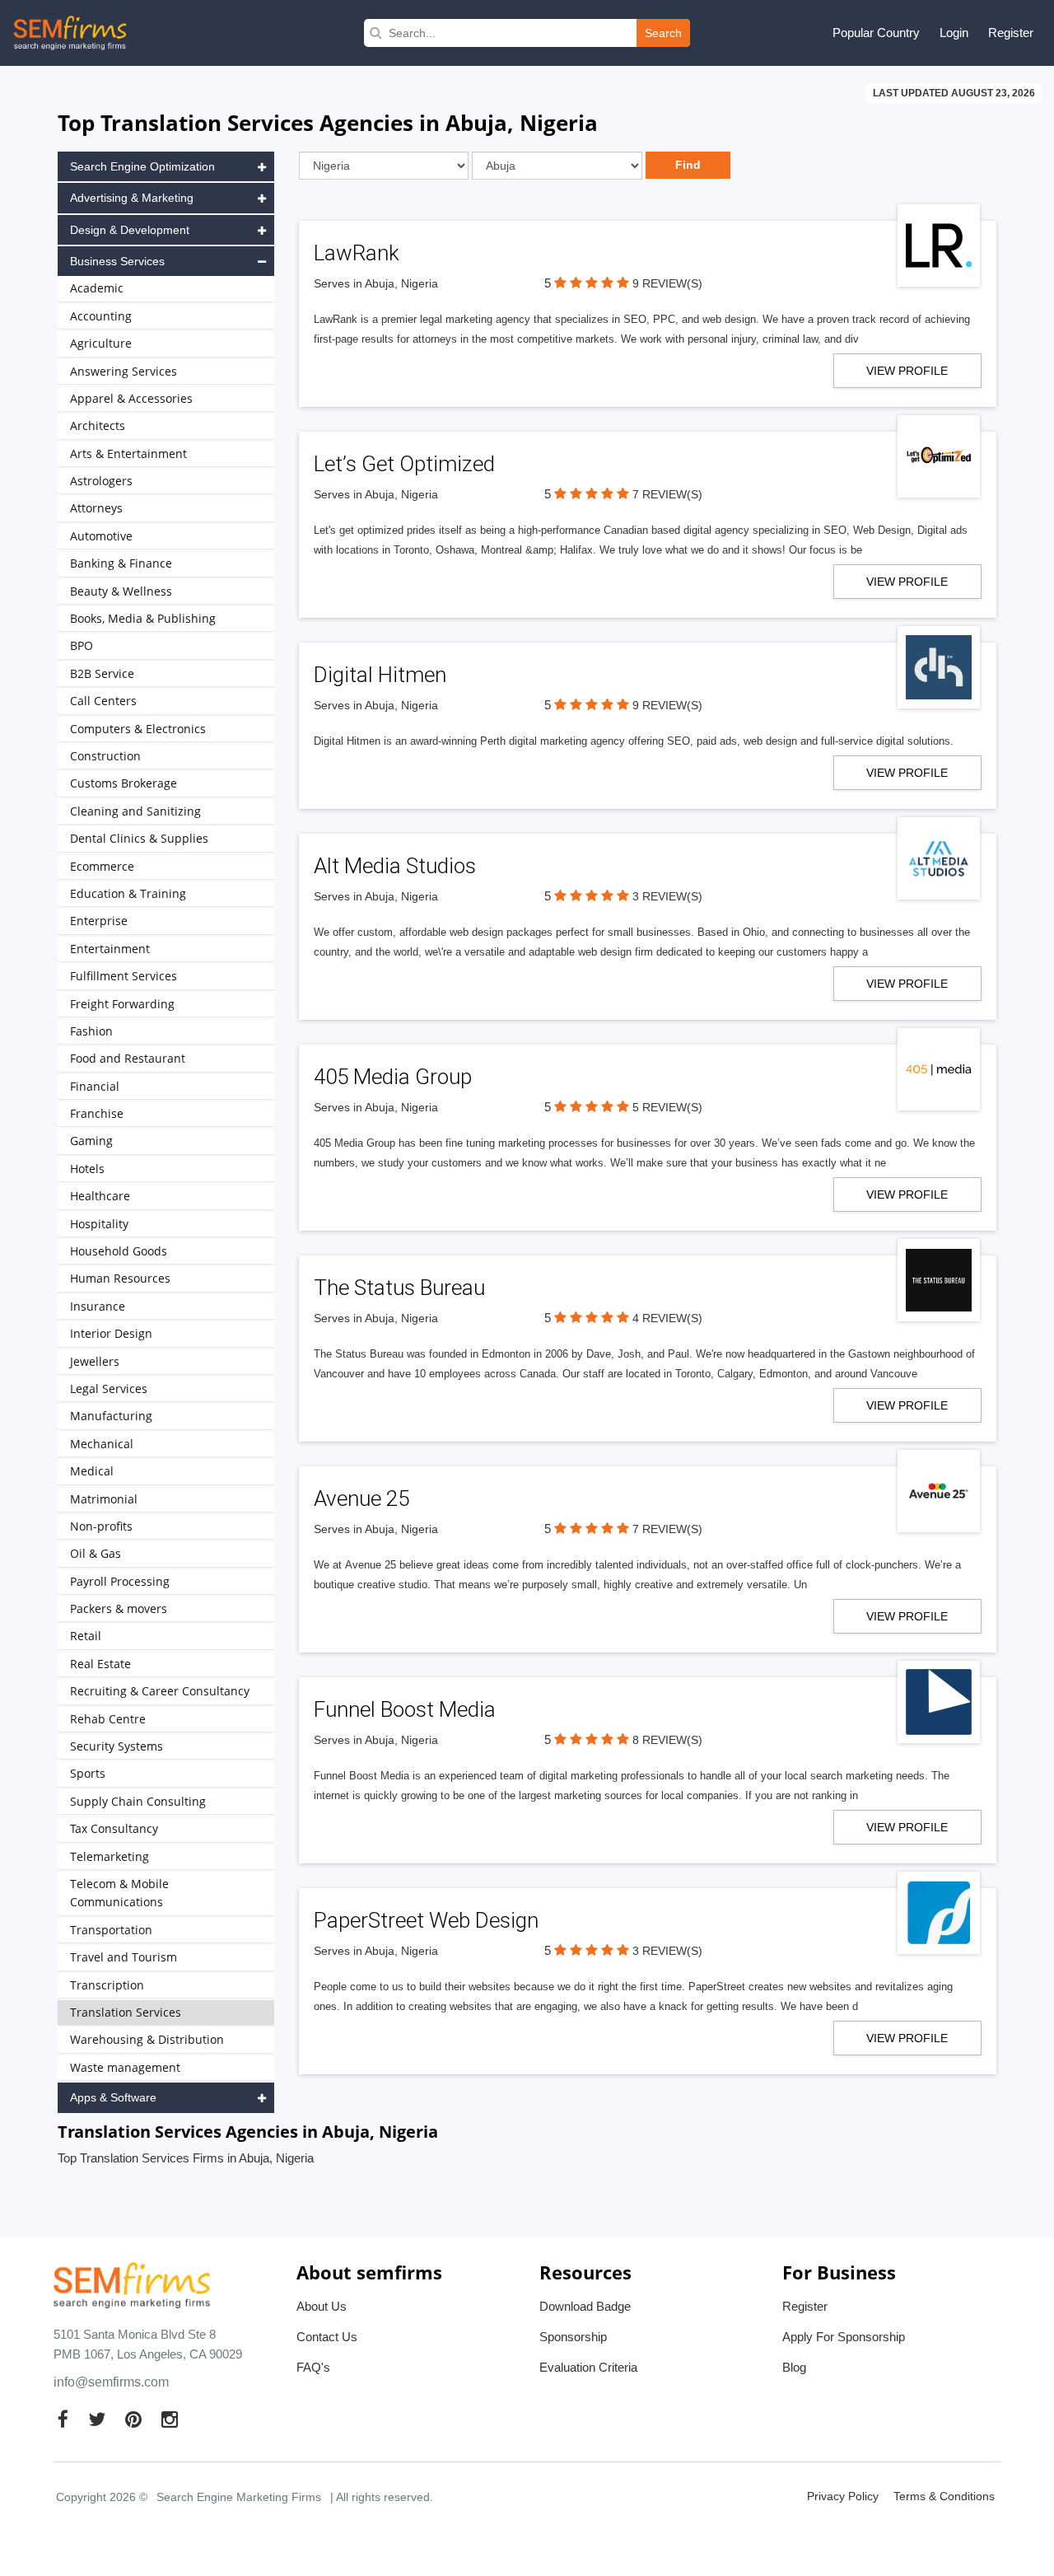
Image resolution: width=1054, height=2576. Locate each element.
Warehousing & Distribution (147, 2039)
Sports (88, 1773)
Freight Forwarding (122, 1004)
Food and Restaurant (128, 1058)
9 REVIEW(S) (667, 283)
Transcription (107, 1985)
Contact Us (327, 2337)
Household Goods (119, 1251)
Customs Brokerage (124, 783)
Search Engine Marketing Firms (239, 2497)
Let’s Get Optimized (404, 464)
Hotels (87, 1169)
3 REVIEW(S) (667, 896)
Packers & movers (119, 1608)
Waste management (125, 2067)
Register (1011, 33)
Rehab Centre (108, 1719)
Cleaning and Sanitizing (135, 811)
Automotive (101, 536)
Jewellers (95, 1361)
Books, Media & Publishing (143, 618)
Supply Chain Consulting (138, 1801)
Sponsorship (573, 2337)
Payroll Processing (120, 1581)
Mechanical (102, 1444)
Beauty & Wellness (121, 591)
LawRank (357, 253)
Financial (95, 1086)
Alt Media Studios (395, 866)
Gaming (91, 1141)
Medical (92, 1471)
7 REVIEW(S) (667, 494)
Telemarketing (110, 1856)
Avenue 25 (361, 1498)
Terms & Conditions (944, 2496)
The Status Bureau (399, 1288)
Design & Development (130, 230)
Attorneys (96, 508)
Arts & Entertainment (128, 453)
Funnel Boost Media (405, 1709)
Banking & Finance (121, 563)
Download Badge (585, 2306)
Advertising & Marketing (132, 198)
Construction (105, 756)
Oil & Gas (96, 1553)
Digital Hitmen (380, 675)
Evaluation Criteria (588, 2367)
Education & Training (128, 893)
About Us (322, 2306)
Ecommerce (102, 866)
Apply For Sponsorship (844, 2337)
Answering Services (124, 371)
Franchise (97, 1113)
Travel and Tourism (124, 1957)
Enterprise (99, 921)
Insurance (98, 1306)
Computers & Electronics (138, 729)
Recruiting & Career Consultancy (160, 1691)
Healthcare (100, 1196)
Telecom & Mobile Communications (119, 1893)
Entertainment (110, 949)
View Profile (907, 371)
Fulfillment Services (124, 976)
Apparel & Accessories (131, 398)
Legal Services (109, 1389)
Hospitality (99, 1224)
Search (663, 33)
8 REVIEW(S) (667, 1740)
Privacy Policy (843, 2496)
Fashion (91, 1031)
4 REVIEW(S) (667, 1318)
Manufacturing (111, 1416)
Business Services (117, 261)
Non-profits (101, 1526)
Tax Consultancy (114, 1828)
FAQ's (313, 2367)
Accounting (101, 316)
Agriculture (101, 343)
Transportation (111, 1930)
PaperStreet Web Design (426, 1920)
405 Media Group (393, 1077)
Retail (86, 1636)
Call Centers (103, 701)
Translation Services (126, 2012)
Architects (98, 425)
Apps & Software (113, 2097)
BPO (82, 645)
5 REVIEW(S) (667, 1107)
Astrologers (101, 481)
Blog (794, 2367)
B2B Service (102, 673)
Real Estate (100, 1664)
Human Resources (120, 1278)
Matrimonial (104, 1499)
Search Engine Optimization (142, 166)
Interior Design (111, 1333)
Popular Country (876, 33)
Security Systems (117, 1746)
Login (954, 33)
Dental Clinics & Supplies (139, 838)
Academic (97, 288)
